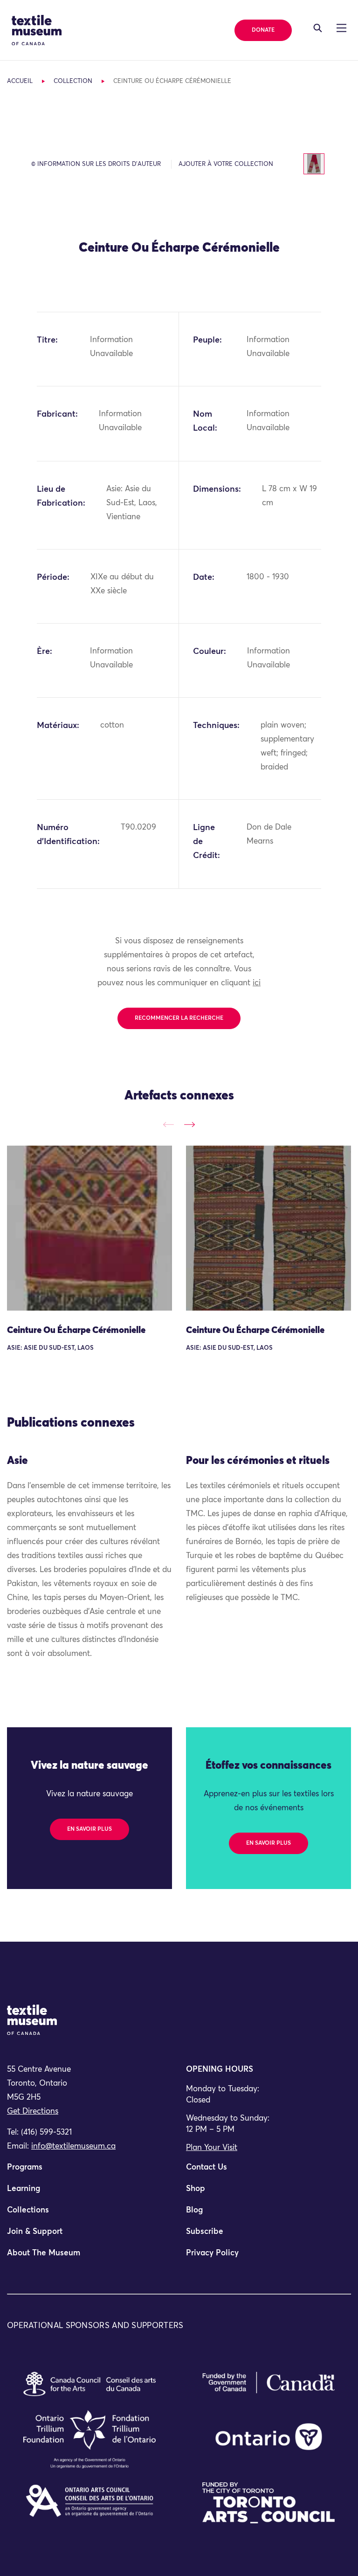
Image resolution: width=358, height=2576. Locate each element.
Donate (263, 30)
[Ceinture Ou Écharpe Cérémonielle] (89, 1228)
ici (257, 983)
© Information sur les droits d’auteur (96, 164)
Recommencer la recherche (179, 1018)
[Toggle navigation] (318, 28)
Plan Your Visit (212, 2148)
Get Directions (33, 2112)
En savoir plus (89, 1829)
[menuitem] (89, 2171)
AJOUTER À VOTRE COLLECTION (226, 164)
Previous (169, 1125)
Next (189, 1125)
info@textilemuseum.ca (73, 2147)
